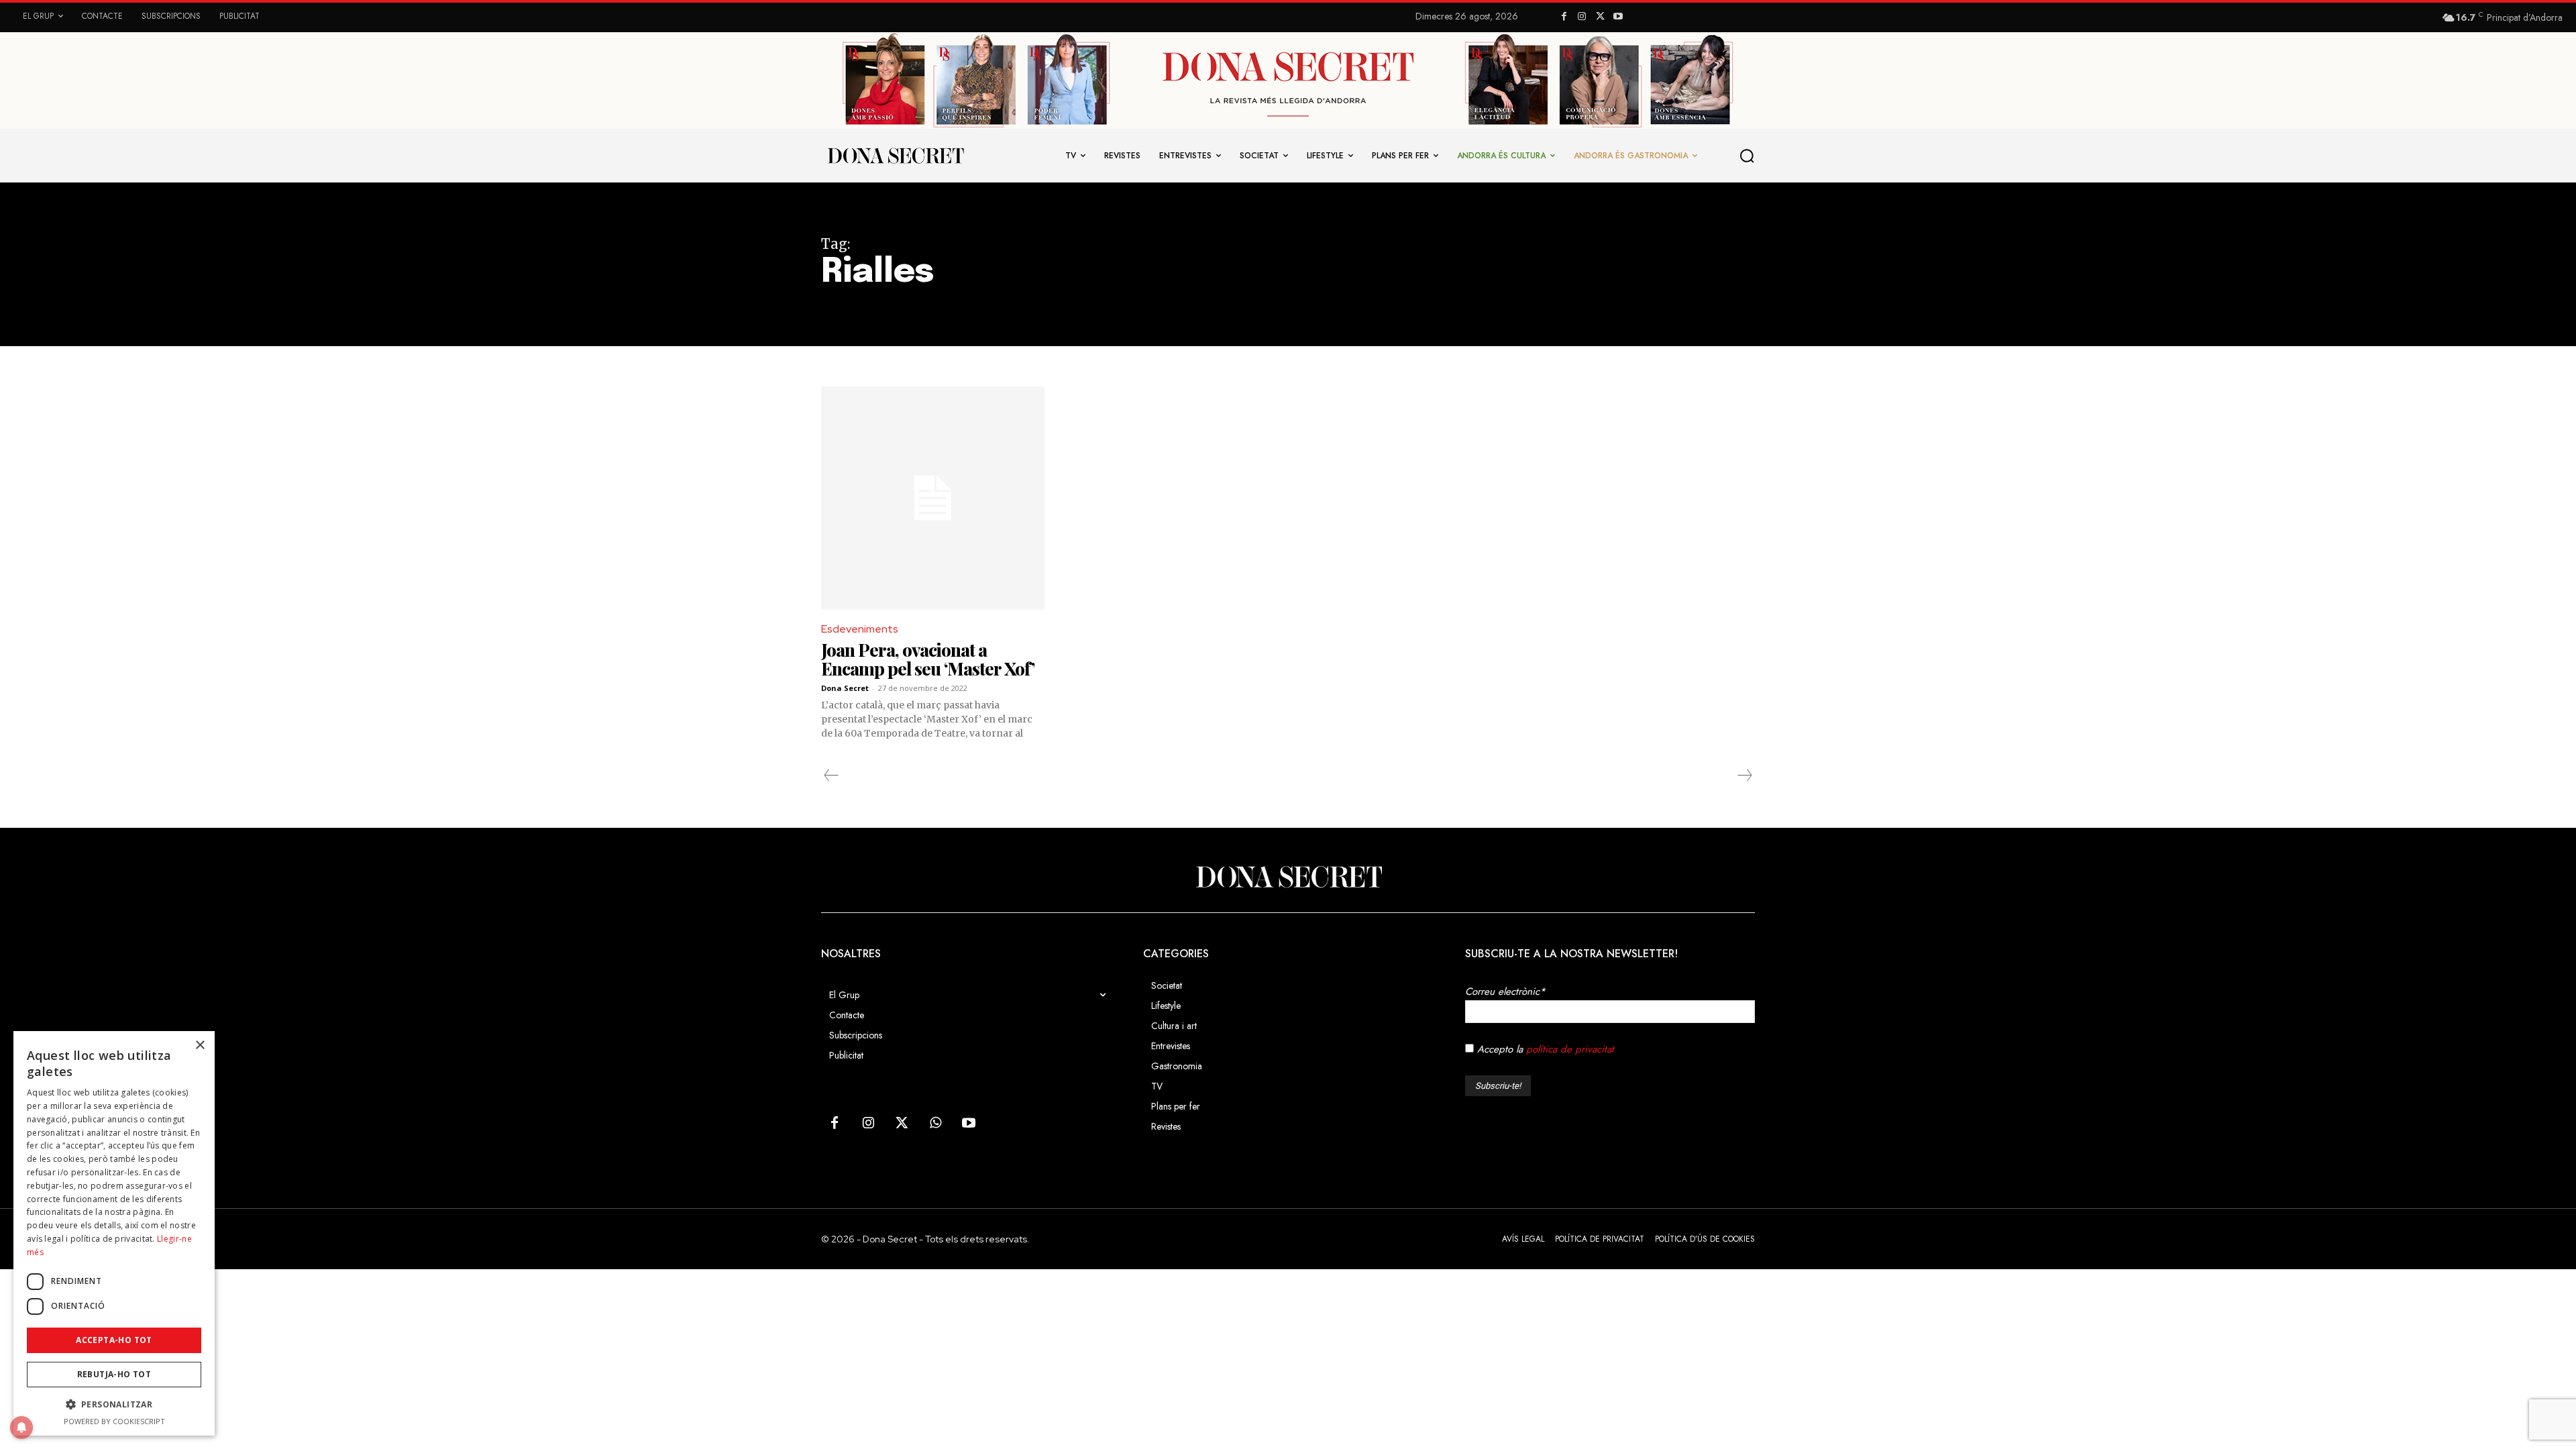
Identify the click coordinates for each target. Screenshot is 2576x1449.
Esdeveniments (860, 629)
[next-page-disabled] (1744, 775)
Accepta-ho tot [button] (114, 1340)
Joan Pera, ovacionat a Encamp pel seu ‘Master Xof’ (928, 659)
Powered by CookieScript (114, 1421)
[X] (1600, 17)
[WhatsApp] (935, 1124)
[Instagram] (1582, 17)
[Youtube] (1618, 17)
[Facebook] (1564, 17)
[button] (1748, 156)
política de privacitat (1570, 1049)
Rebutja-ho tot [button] (114, 1374)
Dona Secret (845, 688)
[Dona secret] (895, 156)
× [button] (200, 1045)
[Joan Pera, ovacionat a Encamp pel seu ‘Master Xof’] (933, 498)
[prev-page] (831, 775)
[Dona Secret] (1288, 877)
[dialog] (114, 1233)
